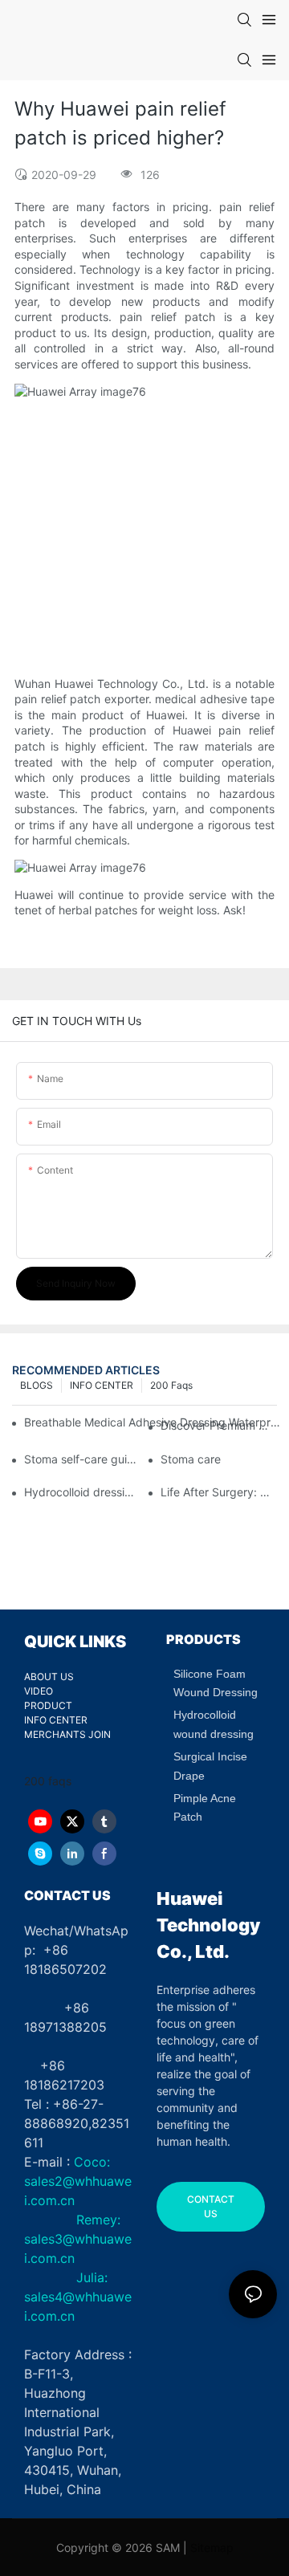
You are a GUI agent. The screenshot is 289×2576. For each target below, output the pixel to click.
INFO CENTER (102, 1385)
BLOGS (37, 1385)
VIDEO (39, 1691)
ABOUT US (49, 1677)
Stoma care (191, 1459)
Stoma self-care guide (82, 1459)
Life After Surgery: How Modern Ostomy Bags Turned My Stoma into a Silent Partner (219, 1492)
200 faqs (171, 1385)
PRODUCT (48, 1705)
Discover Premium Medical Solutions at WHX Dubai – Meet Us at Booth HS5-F (219, 1425)
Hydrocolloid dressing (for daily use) (82, 1492)
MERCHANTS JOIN (67, 1734)
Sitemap (212, 2548)
